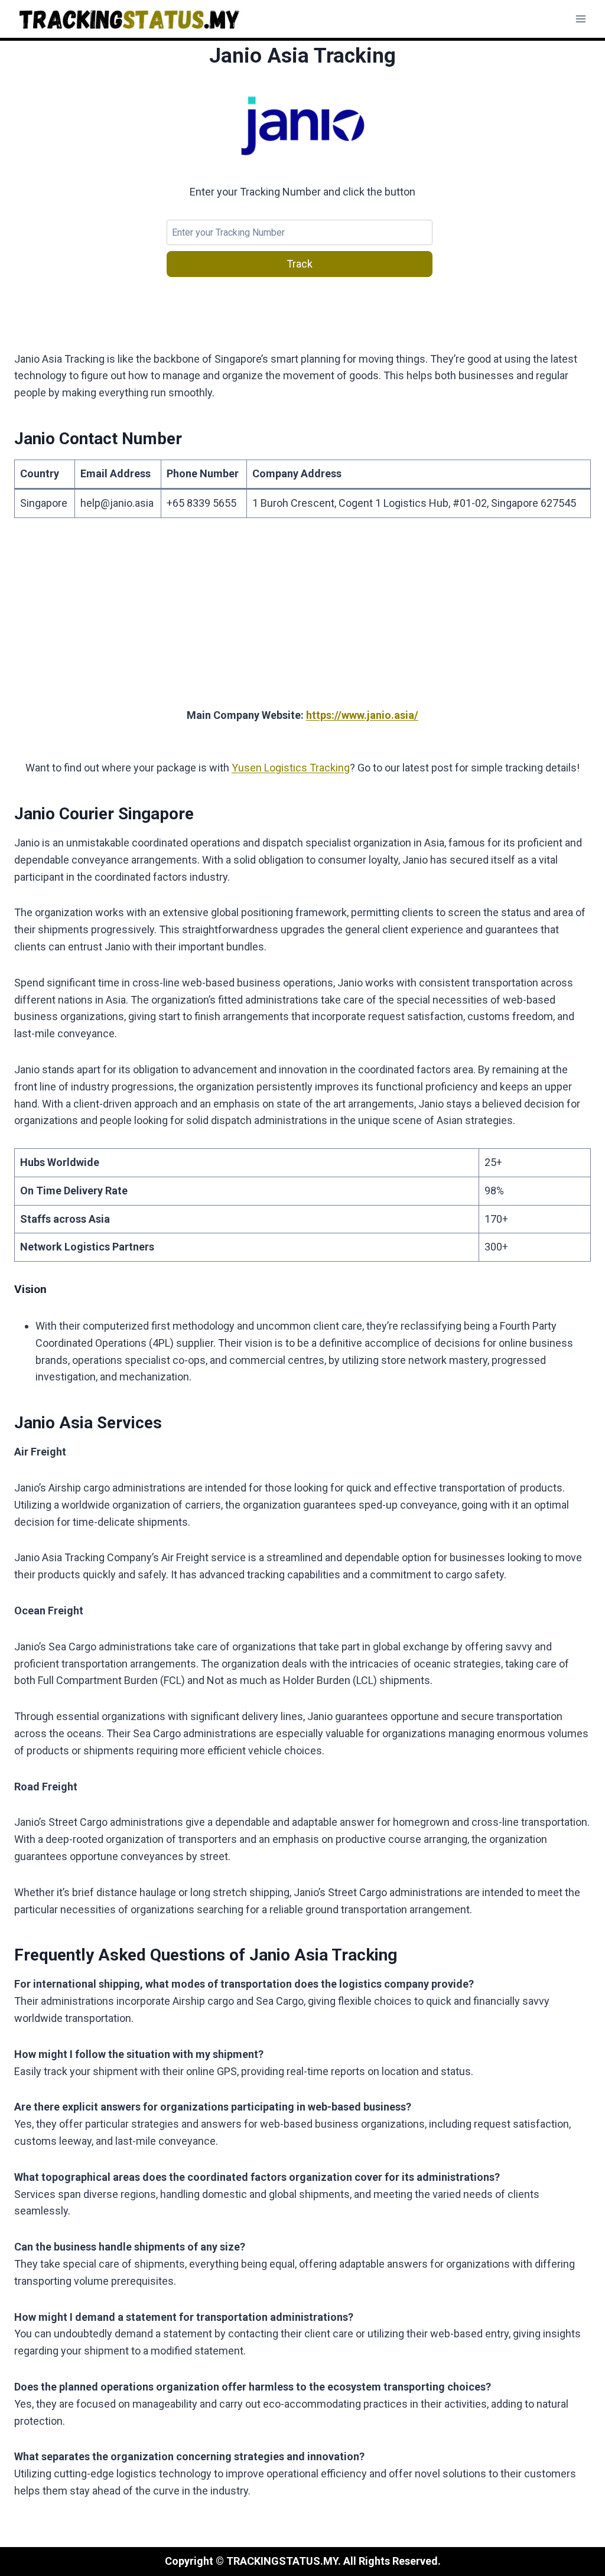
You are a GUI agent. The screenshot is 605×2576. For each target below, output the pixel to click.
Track (300, 264)
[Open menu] (580, 19)
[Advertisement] (302, 620)
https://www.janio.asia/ (362, 715)
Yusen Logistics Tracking (291, 768)
